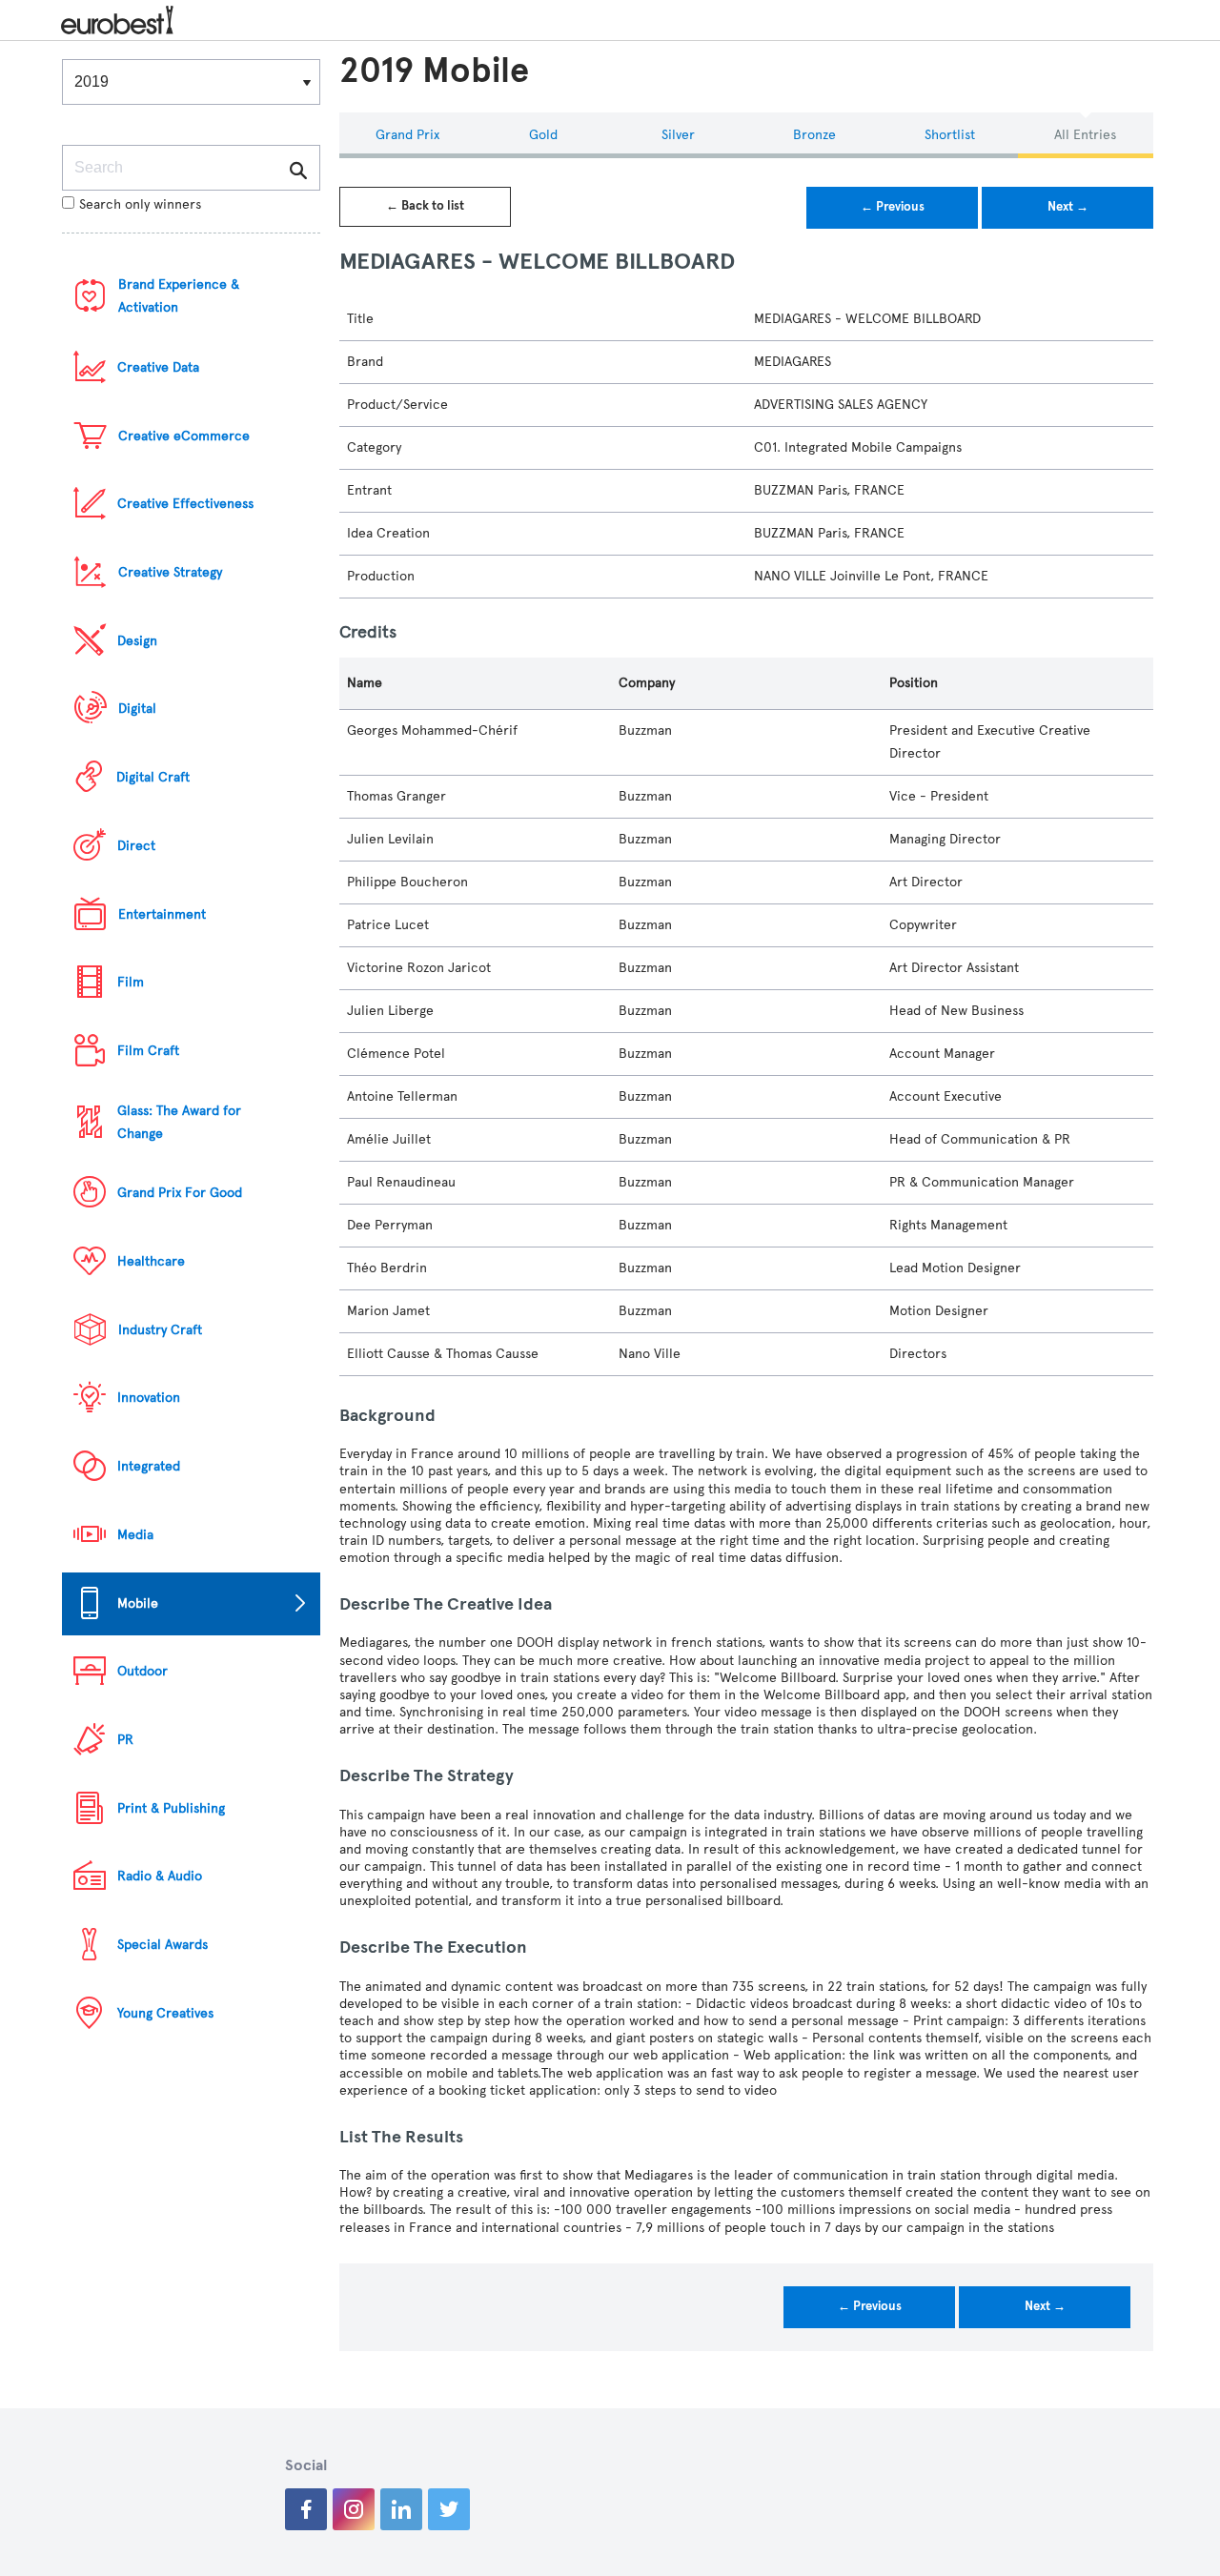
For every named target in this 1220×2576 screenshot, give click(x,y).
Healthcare (151, 1261)
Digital (137, 709)
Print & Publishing (171, 1808)
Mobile (138, 1603)
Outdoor (142, 1671)
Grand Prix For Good (180, 1193)
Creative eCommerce (184, 436)
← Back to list (425, 206)
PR (125, 1740)
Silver (678, 135)
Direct (136, 846)
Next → (1068, 207)
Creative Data (158, 367)
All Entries (1085, 135)
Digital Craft (153, 777)
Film (131, 982)
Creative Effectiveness (185, 504)
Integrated (149, 1466)
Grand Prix (407, 135)
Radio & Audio (160, 1876)
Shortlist (950, 135)
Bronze (814, 135)
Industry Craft (160, 1330)
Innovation (149, 1398)
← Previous (893, 207)
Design (137, 641)
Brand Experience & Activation (179, 296)
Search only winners (140, 204)
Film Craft (148, 1051)
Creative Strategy (170, 572)
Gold (543, 135)
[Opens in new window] (306, 2509)
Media (135, 1535)
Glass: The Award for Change (179, 1122)
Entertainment (162, 914)
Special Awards (163, 1945)
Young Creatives (165, 2013)
